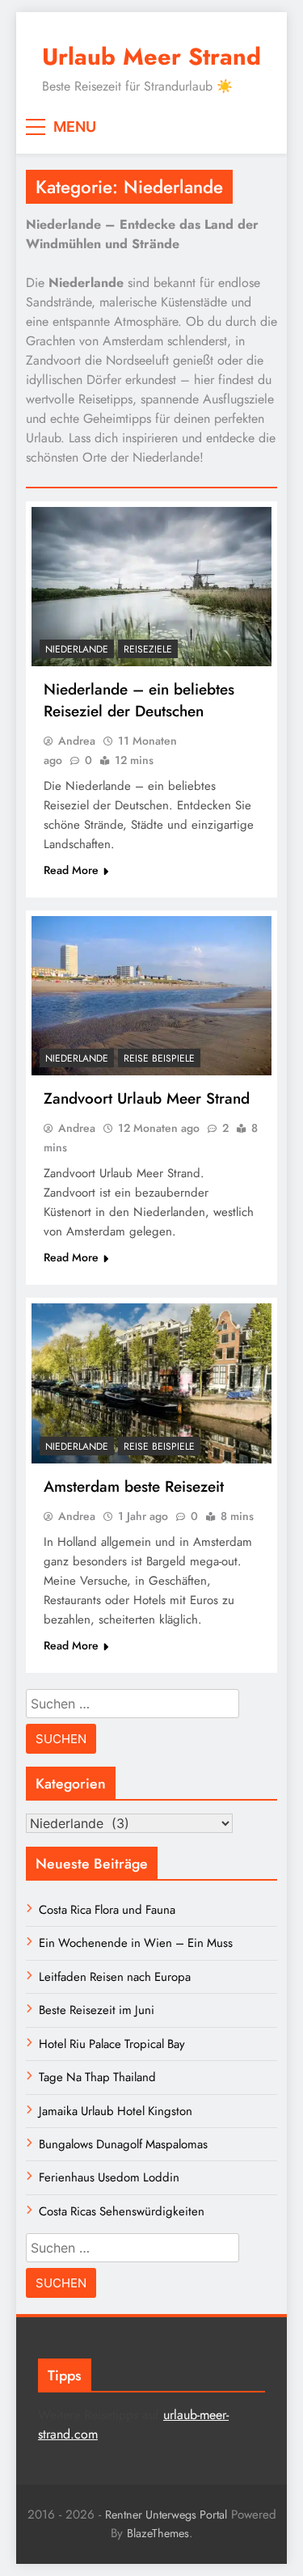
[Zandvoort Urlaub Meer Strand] (151, 996)
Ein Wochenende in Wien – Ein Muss (136, 1943)
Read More (71, 870)
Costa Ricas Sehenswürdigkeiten (122, 2211)
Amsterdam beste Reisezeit (134, 1486)
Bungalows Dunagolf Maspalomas (123, 2144)
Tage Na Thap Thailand (97, 2077)
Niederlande (77, 649)
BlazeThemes (158, 2533)
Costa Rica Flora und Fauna (107, 1910)
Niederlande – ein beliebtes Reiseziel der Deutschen (139, 700)
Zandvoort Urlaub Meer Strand (147, 1098)
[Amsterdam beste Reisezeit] (151, 1383)
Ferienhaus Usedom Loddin (109, 2177)
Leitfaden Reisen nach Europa (115, 1977)
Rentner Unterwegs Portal (166, 2515)
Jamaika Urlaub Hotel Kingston (116, 2111)
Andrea (77, 741)
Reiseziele (148, 649)
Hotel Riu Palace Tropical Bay (112, 2044)
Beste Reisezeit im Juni (97, 2010)
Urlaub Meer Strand (151, 57)
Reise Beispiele (159, 1058)
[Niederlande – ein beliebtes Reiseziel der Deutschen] (151, 587)
